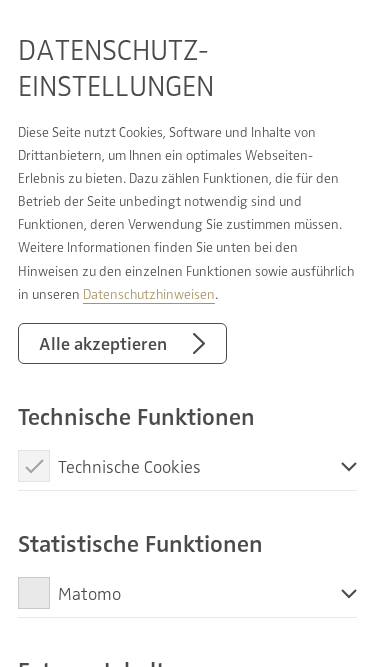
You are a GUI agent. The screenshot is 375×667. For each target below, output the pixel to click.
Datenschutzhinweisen (149, 293)
